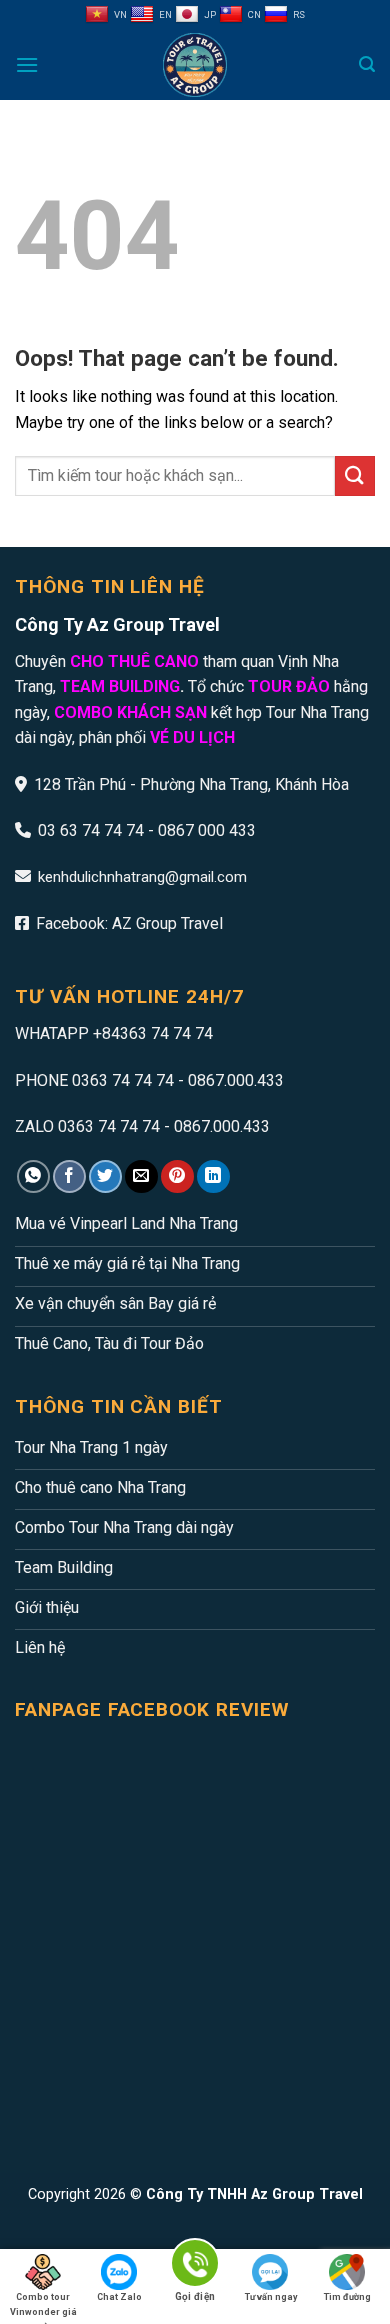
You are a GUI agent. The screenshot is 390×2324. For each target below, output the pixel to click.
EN (165, 14)
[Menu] (27, 64)
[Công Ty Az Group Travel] (195, 65)
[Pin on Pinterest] (177, 1176)
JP (210, 14)
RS (299, 14)
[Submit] (355, 475)
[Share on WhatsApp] (33, 1176)
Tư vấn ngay (271, 2297)
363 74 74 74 (166, 1033)
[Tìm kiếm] (367, 64)
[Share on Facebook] (69, 1176)
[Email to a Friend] (141, 1176)
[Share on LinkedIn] (213, 1176)
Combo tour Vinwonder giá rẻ (43, 2300)
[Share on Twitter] (105, 1176)
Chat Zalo (119, 2297)
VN (120, 14)
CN (254, 14)
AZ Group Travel (167, 923)
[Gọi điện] (195, 2265)
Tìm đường (347, 2297)
